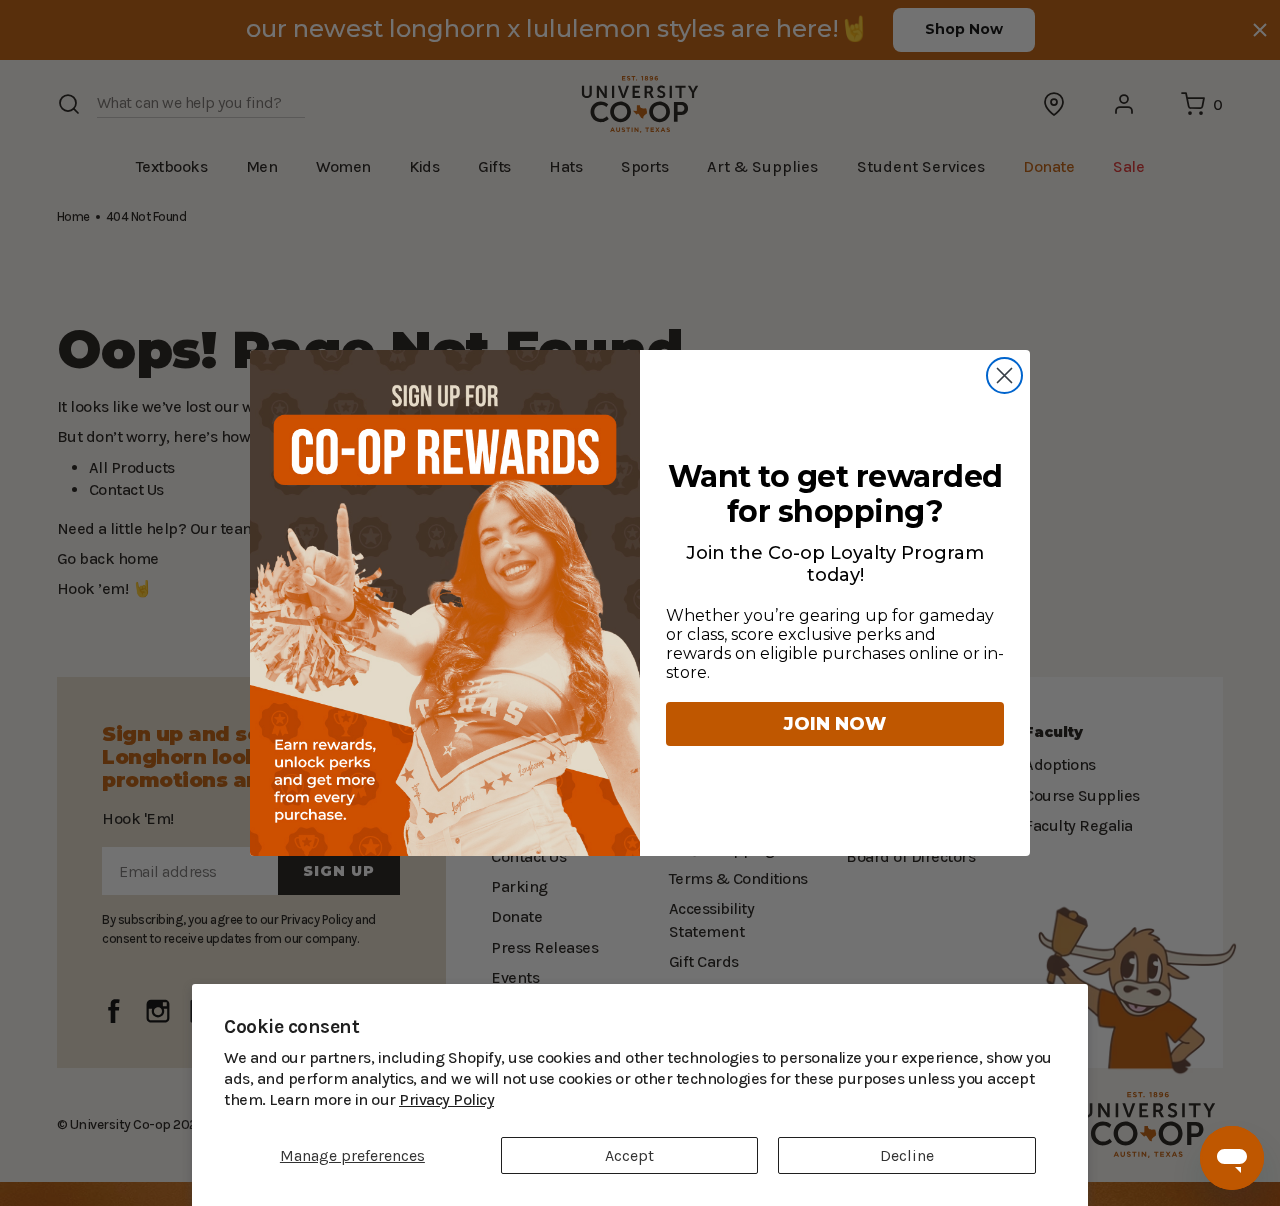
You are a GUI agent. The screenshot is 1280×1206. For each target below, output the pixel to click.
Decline (907, 1155)
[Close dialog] (1004, 375)
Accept (629, 1155)
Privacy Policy (349, 1099)
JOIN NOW (835, 724)
